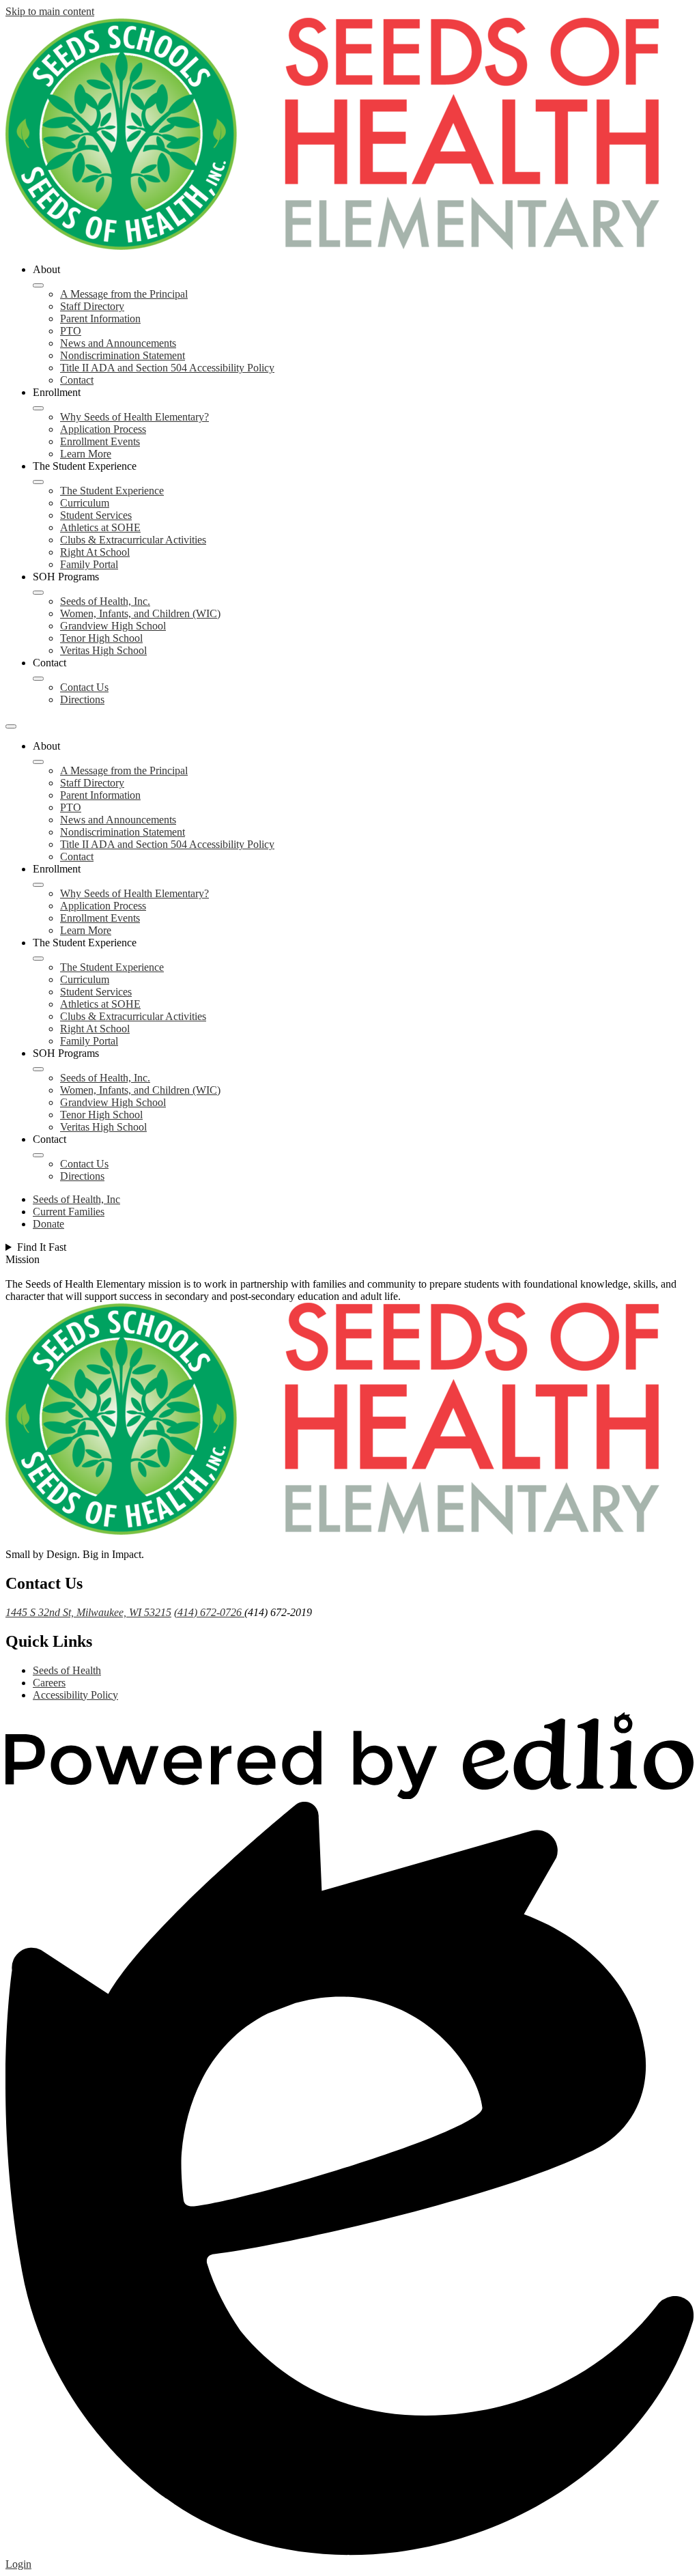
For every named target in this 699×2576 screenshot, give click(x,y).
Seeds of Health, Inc (76, 1199)
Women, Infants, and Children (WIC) (140, 613)
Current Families (69, 1212)
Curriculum (85, 503)
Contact (77, 380)
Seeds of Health (67, 1670)
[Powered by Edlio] (349, 1795)
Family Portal (89, 564)
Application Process (103, 429)
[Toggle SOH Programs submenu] (38, 593)
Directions (82, 699)
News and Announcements (118, 343)
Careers (49, 1683)
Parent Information (100, 319)
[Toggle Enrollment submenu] (38, 408)
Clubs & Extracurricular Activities (133, 540)
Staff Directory (92, 306)
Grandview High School (113, 626)
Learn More (86, 454)
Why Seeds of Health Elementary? (134, 417)
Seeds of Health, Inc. (105, 601)
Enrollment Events (100, 441)
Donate (48, 1224)
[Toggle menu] (11, 726)
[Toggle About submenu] (38, 285)
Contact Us (84, 687)
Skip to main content (50, 11)
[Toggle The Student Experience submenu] (38, 482)
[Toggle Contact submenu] (38, 679)
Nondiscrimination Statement (123, 355)
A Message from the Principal (124, 294)
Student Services (96, 515)
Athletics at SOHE (100, 527)
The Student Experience (112, 491)
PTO (71, 331)
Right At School (95, 552)
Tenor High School (101, 638)
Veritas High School (103, 650)
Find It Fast (42, 1247)
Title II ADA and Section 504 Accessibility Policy (167, 368)
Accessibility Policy (75, 1695)
